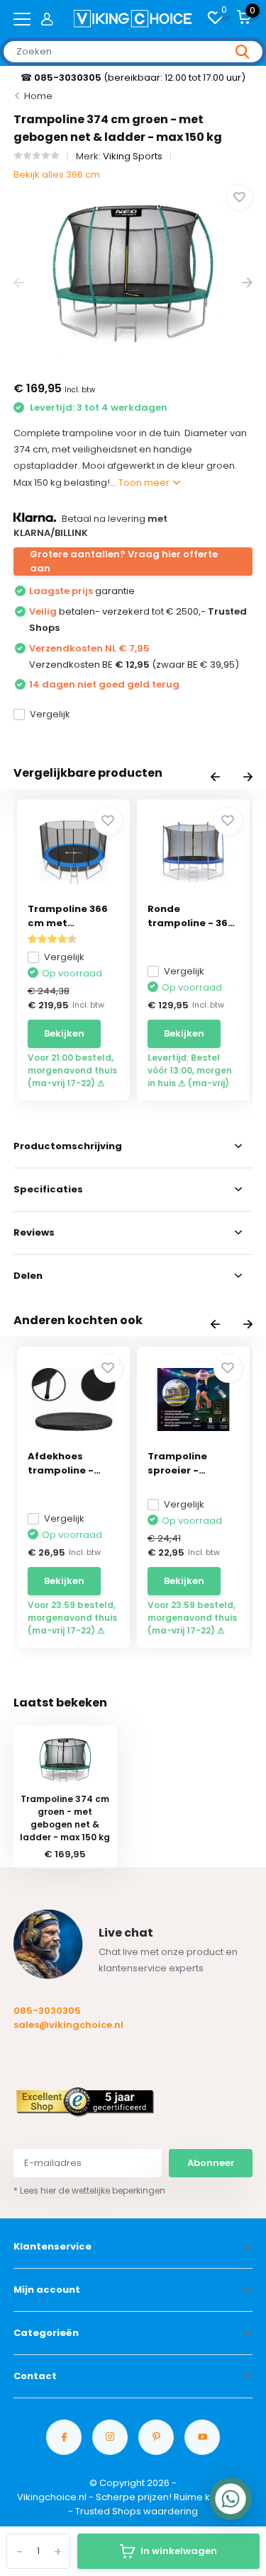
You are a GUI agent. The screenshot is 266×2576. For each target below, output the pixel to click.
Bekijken (64, 1033)
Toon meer (145, 483)
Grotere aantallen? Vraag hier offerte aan (124, 561)
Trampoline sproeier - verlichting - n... (188, 1464)
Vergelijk (50, 714)
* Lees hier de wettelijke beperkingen (89, 2190)
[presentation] (19, 283)
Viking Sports (133, 156)
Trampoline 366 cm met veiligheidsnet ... (70, 916)
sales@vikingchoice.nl (68, 2025)
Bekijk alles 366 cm (57, 175)
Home (38, 96)
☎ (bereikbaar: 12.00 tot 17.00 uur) (133, 78)
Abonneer (211, 2163)
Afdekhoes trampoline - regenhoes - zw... (71, 1464)
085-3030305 (47, 2011)
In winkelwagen (179, 2551)
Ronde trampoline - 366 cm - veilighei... (191, 916)
